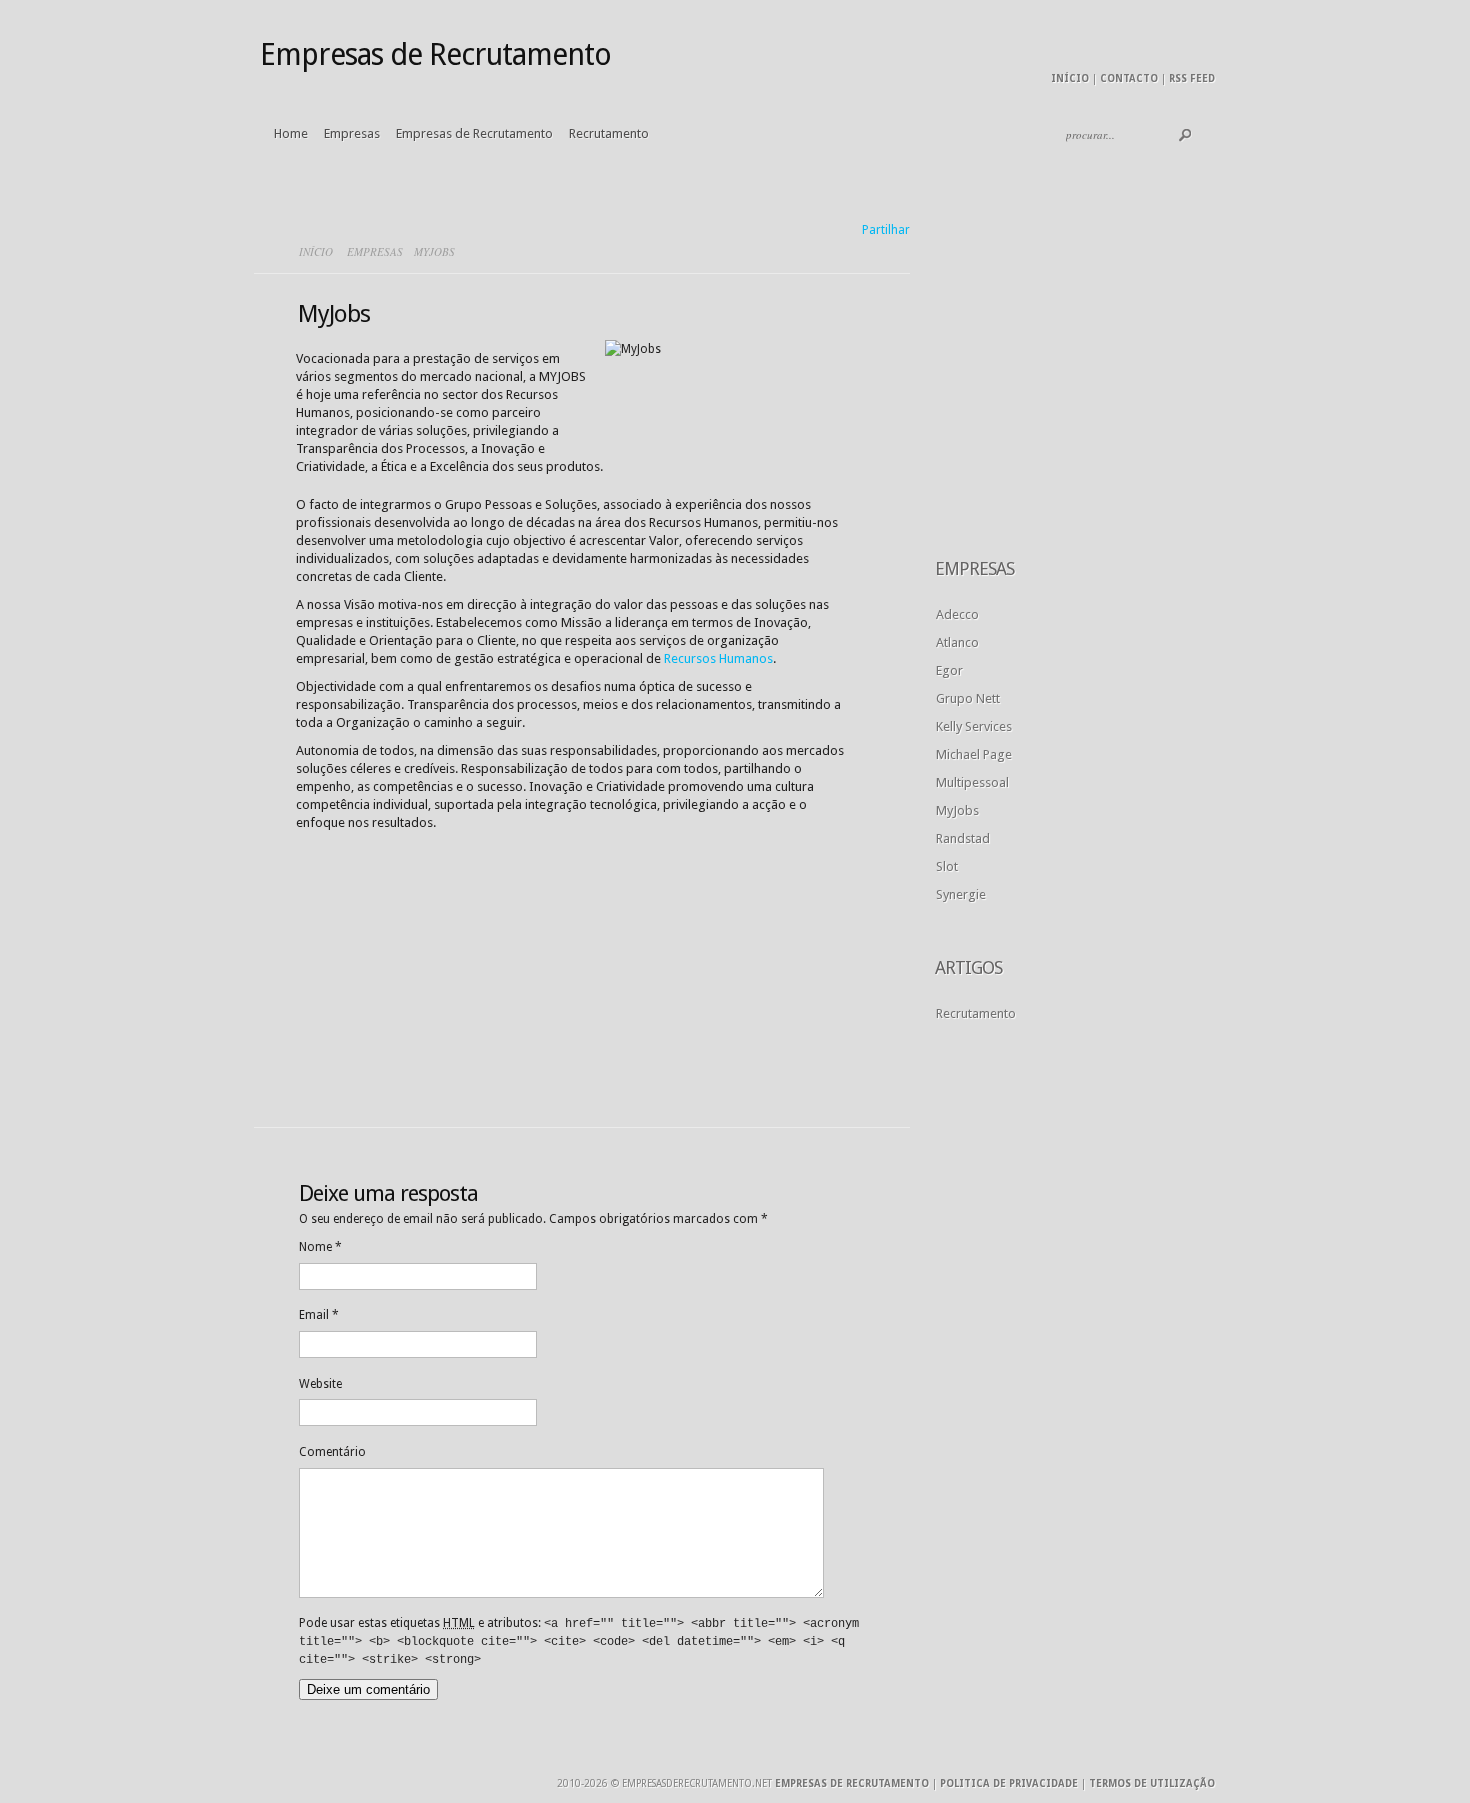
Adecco (957, 614)
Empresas (352, 133)
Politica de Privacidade (1009, 1783)
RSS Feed (1192, 78)
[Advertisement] (446, 967)
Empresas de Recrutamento (474, 133)
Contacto (1129, 78)
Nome (320, 1247)
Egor (949, 670)
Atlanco (957, 642)
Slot (947, 866)
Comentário (332, 1452)
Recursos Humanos (718, 658)
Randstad (963, 838)
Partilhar (886, 230)
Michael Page (974, 754)
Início (1070, 78)
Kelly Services (974, 726)
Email (319, 1315)
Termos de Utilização (1152, 1783)
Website (320, 1384)
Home (291, 133)
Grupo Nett (968, 698)
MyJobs (957, 810)
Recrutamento (609, 133)
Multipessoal (972, 782)
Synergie (961, 894)
